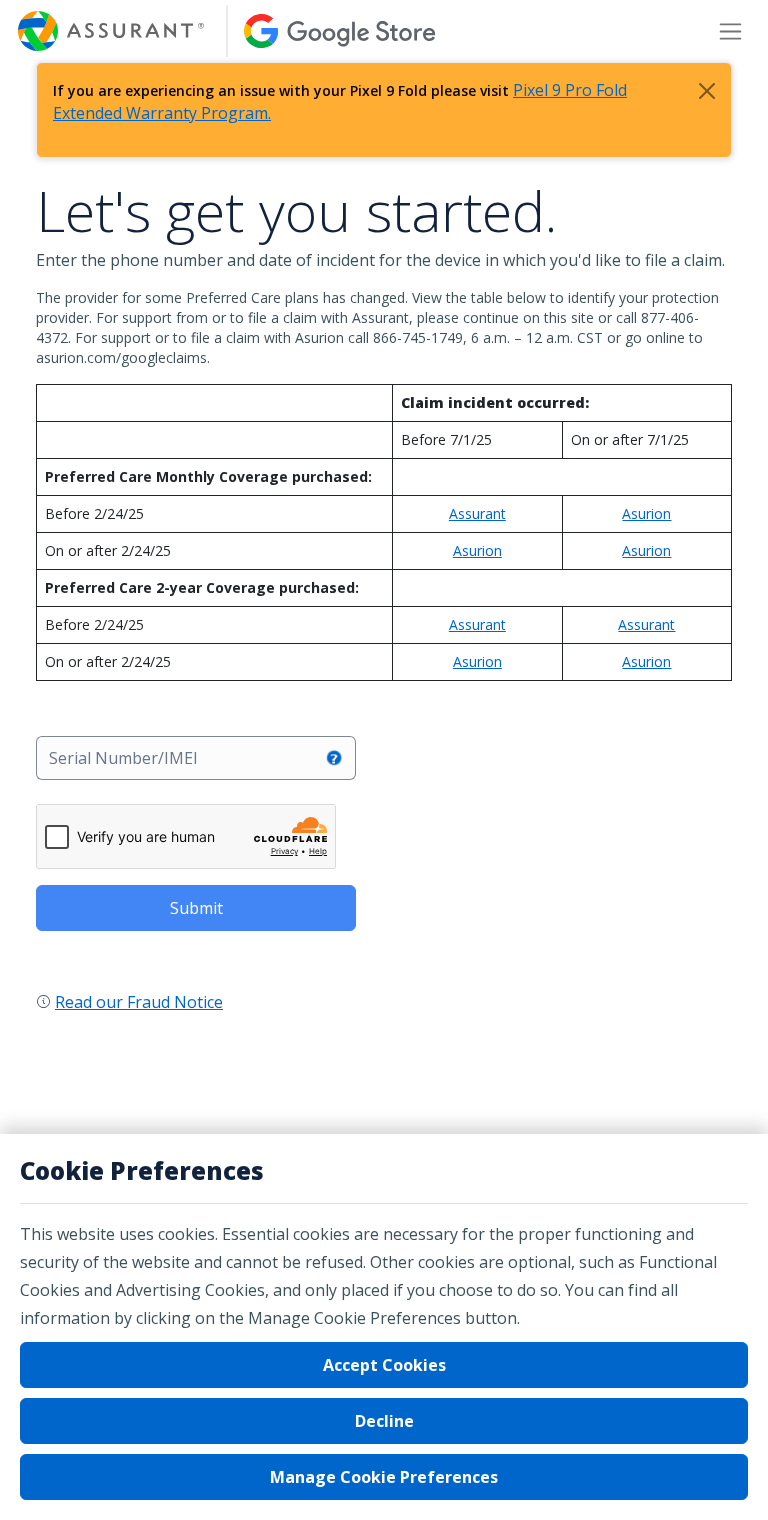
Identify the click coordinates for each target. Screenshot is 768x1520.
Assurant (477, 513)
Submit (196, 908)
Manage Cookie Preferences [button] (384, 1477)
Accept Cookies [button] (384, 1365)
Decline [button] (384, 1421)
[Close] (707, 91)
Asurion (646, 513)
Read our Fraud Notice (139, 1002)
